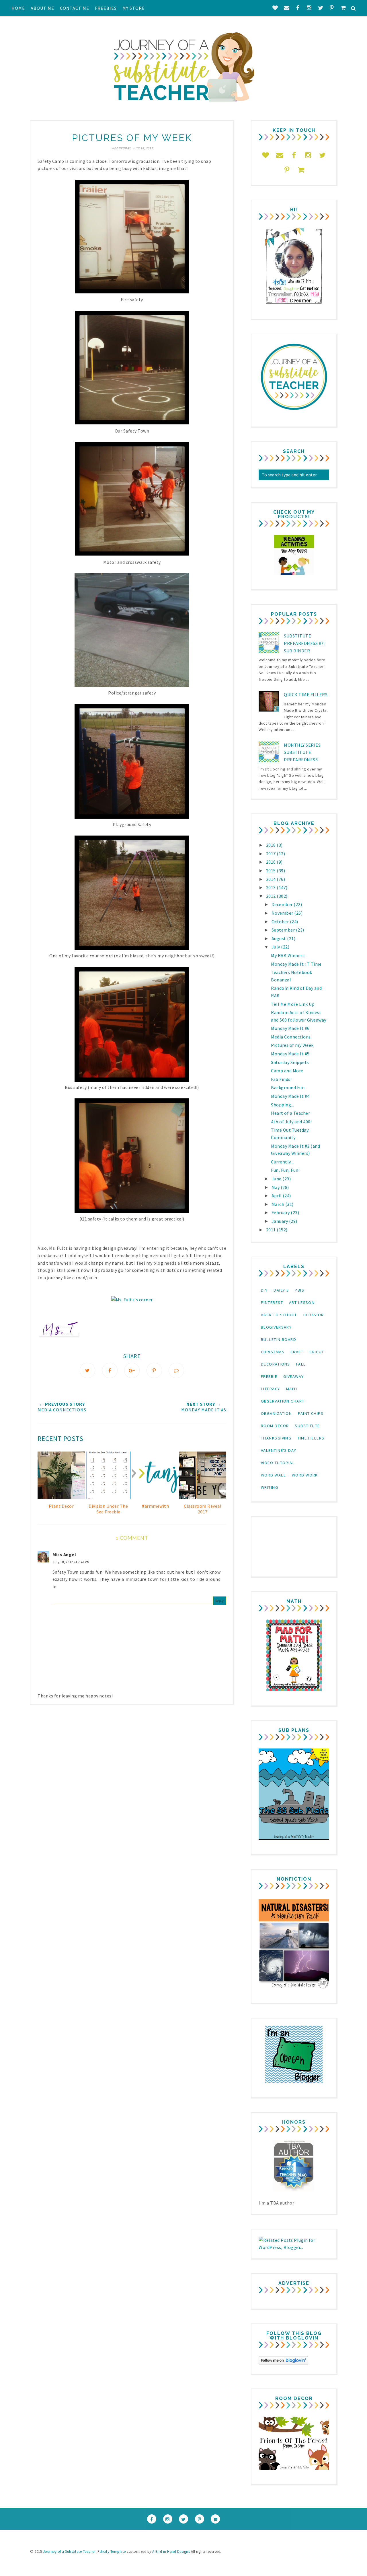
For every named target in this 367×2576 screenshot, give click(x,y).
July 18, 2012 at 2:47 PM (71, 1562)
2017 (272, 854)
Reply (220, 1601)
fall (301, 1364)
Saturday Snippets (290, 1062)
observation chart (283, 1401)
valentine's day (279, 1450)
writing (270, 1487)
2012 (272, 896)
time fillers (311, 1438)
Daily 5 (281, 1290)
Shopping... (283, 1105)
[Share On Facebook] (110, 1370)
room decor (275, 1426)
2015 (272, 871)
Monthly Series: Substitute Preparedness (303, 752)
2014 (272, 879)
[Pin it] (154, 1370)
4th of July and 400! (291, 1122)
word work (305, 1475)
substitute (307, 1426)
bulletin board (279, 1339)
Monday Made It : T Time (296, 964)
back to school (279, 1315)
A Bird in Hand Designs (171, 2551)
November (283, 913)
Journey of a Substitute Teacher (69, 2551)
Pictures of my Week (292, 1045)
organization (276, 1413)
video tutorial (278, 1463)
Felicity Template (112, 2551)
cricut (317, 1352)
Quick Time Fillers (306, 695)
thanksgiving (276, 1438)
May (276, 1187)
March (278, 1204)
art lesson (302, 1302)
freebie (269, 1376)
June (277, 1179)
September (284, 930)
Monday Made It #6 (290, 1028)
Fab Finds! (281, 1079)
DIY (264, 1290)
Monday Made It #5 (290, 1054)
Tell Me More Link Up (293, 1004)
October (281, 922)
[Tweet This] (87, 1370)
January (280, 1221)
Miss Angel (64, 1554)
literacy (271, 1389)
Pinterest (272, 1302)
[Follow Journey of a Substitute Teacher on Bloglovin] (283, 2363)
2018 (272, 845)
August (279, 938)
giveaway (294, 1376)
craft (297, 1352)
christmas (273, 1352)
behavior (314, 1315)
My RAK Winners (288, 955)
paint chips (311, 1413)
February (281, 1212)
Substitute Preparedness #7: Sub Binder (304, 643)
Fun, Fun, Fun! (285, 1170)
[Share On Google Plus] (132, 1370)
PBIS (299, 1290)
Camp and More (287, 1071)
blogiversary (276, 1327)
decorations (276, 1364)
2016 (272, 862)
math (292, 1389)
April (277, 1196)
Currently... (282, 1162)
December (283, 904)
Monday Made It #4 (290, 1096)
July (276, 947)
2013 (272, 887)
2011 (272, 1230)
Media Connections (291, 1037)
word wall (273, 1475)
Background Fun (288, 1087)
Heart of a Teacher (290, 1113)
